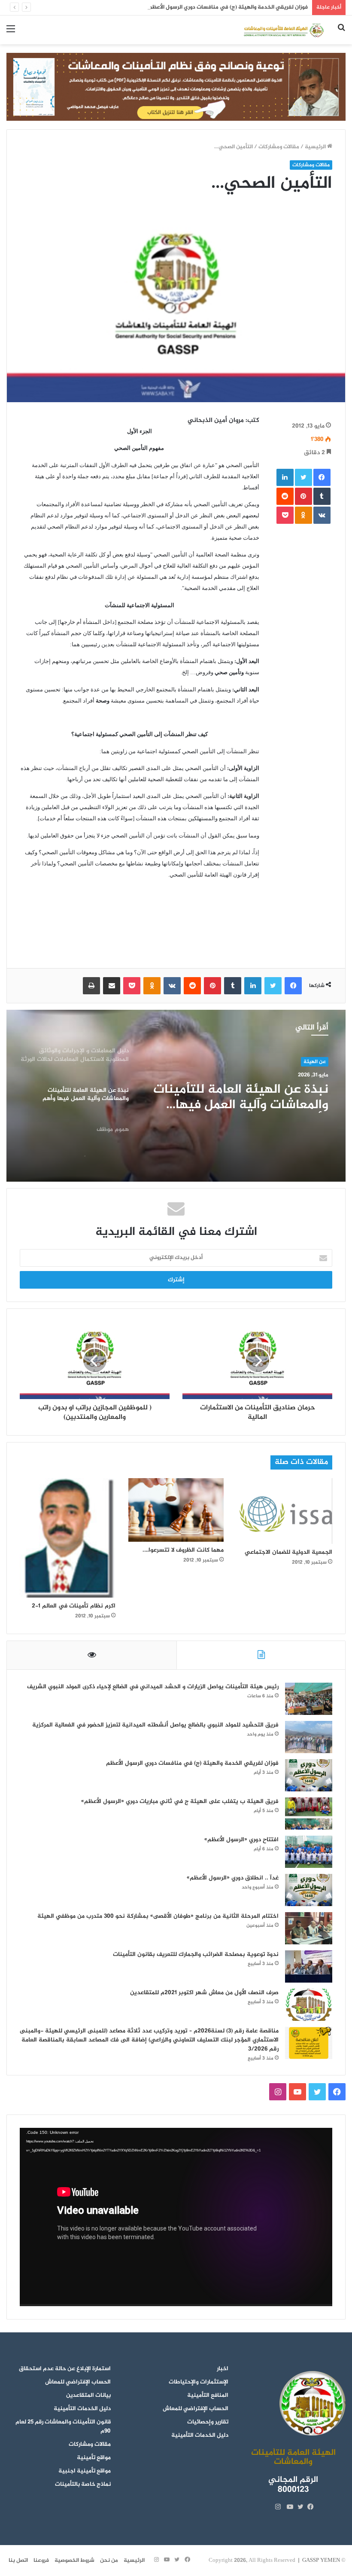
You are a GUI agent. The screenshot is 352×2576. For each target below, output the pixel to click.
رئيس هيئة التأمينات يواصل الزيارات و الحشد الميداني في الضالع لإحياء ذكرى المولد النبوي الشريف (153, 1687)
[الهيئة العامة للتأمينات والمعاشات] (283, 30)
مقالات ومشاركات (279, 147)
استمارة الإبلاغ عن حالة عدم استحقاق (65, 2369)
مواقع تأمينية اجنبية (85, 2471)
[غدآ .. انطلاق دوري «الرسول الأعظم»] (309, 1890)
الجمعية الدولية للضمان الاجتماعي (288, 1552)
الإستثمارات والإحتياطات (199, 2382)
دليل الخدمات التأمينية (200, 2435)
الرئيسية (316, 147)
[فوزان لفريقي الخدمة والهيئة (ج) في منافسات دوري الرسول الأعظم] (309, 1775)
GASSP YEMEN (321, 2561)
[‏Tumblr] (322, 496)
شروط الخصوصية (74, 2561)
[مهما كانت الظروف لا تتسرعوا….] (176, 1510)
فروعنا (41, 2561)
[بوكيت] (285, 515)
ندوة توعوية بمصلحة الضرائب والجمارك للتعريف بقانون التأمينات (196, 1954)
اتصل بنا (18, 2561)
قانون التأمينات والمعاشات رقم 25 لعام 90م (63, 2427)
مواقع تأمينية (94, 2458)
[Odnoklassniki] (303, 515)
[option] (176, 1096)
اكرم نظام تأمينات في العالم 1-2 (74, 1606)
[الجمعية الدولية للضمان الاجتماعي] (284, 1511)
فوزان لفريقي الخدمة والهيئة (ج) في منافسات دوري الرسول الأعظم (228, 7)
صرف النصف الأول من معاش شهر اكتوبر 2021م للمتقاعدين (204, 1993)
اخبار (223, 2369)
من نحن (109, 2561)
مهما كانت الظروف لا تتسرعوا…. (183, 1550)
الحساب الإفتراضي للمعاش (196, 2409)
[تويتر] (303, 477)
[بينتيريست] (303, 496)
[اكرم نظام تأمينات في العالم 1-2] (68, 1538)
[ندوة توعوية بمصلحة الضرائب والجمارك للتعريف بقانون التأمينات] (309, 1966)
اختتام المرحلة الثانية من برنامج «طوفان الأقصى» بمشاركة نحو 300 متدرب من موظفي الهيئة (158, 1916)
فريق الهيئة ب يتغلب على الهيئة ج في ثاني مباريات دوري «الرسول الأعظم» (180, 1801)
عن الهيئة (315, 1062)
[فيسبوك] (322, 477)
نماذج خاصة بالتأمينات (83, 2484)
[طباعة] (91, 986)
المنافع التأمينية (208, 2396)
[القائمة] (11, 33)
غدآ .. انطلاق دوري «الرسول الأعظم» (233, 1878)
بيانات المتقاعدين (88, 2396)
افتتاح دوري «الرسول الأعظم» (241, 1840)
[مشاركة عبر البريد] (112, 986)
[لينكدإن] (285, 477)
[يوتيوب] (288, 2507)
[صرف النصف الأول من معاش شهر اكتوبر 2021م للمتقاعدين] (309, 2005)
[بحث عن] (341, 33)
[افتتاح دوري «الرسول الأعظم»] (309, 1852)
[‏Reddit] (285, 496)
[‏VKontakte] (322, 515)
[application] (176, 2217)
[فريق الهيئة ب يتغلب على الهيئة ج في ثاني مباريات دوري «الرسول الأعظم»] (309, 1814)
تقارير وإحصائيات (208, 2422)
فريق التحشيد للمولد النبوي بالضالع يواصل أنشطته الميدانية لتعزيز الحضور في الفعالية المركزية (155, 1725)
